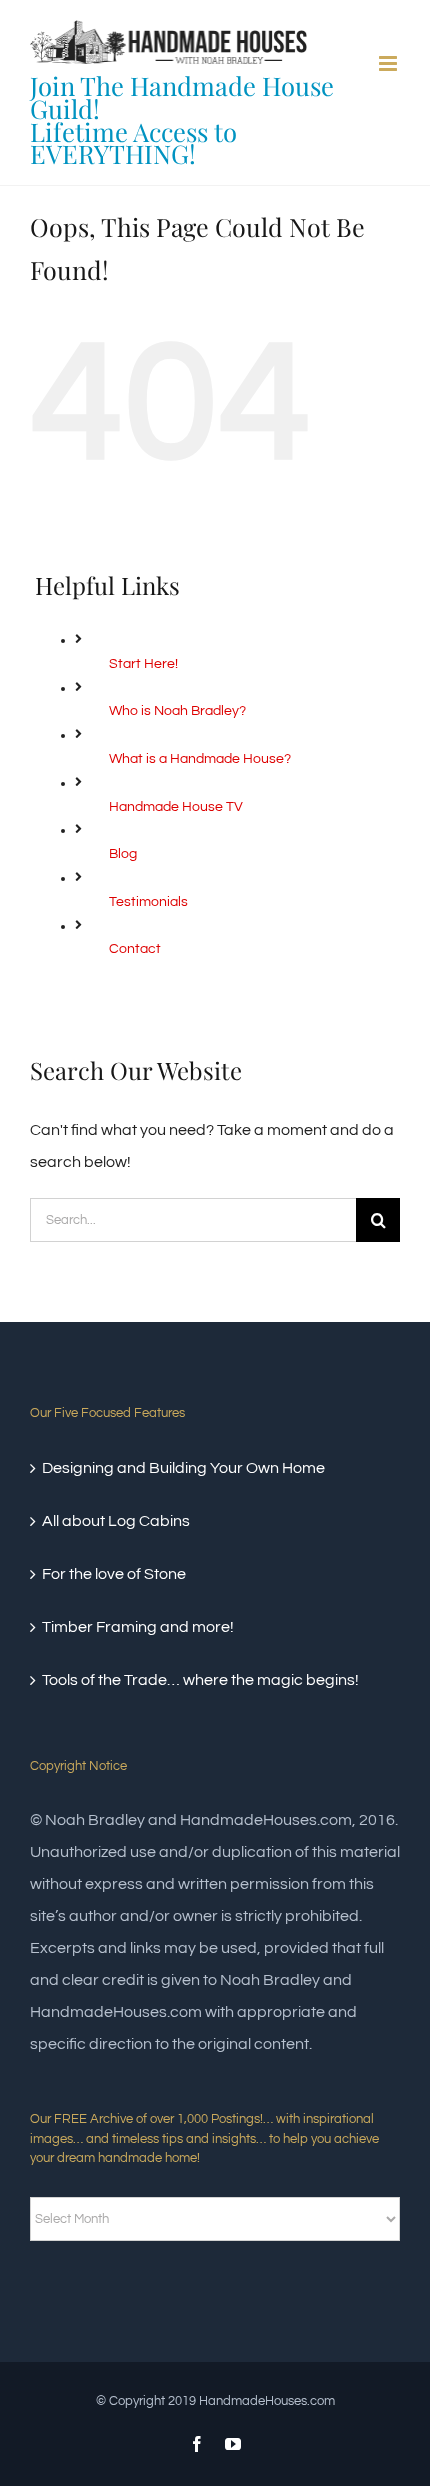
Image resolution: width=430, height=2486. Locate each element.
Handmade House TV (176, 807)
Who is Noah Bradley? (177, 711)
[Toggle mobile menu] (389, 63)
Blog (123, 854)
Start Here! (143, 664)
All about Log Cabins (116, 1521)
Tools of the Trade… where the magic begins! (200, 1680)
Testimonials (148, 902)
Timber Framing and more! (138, 1627)
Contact (135, 949)
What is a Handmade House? (200, 759)
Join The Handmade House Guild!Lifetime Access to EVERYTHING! (182, 119)
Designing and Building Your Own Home (183, 1468)
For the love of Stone (114, 1574)
